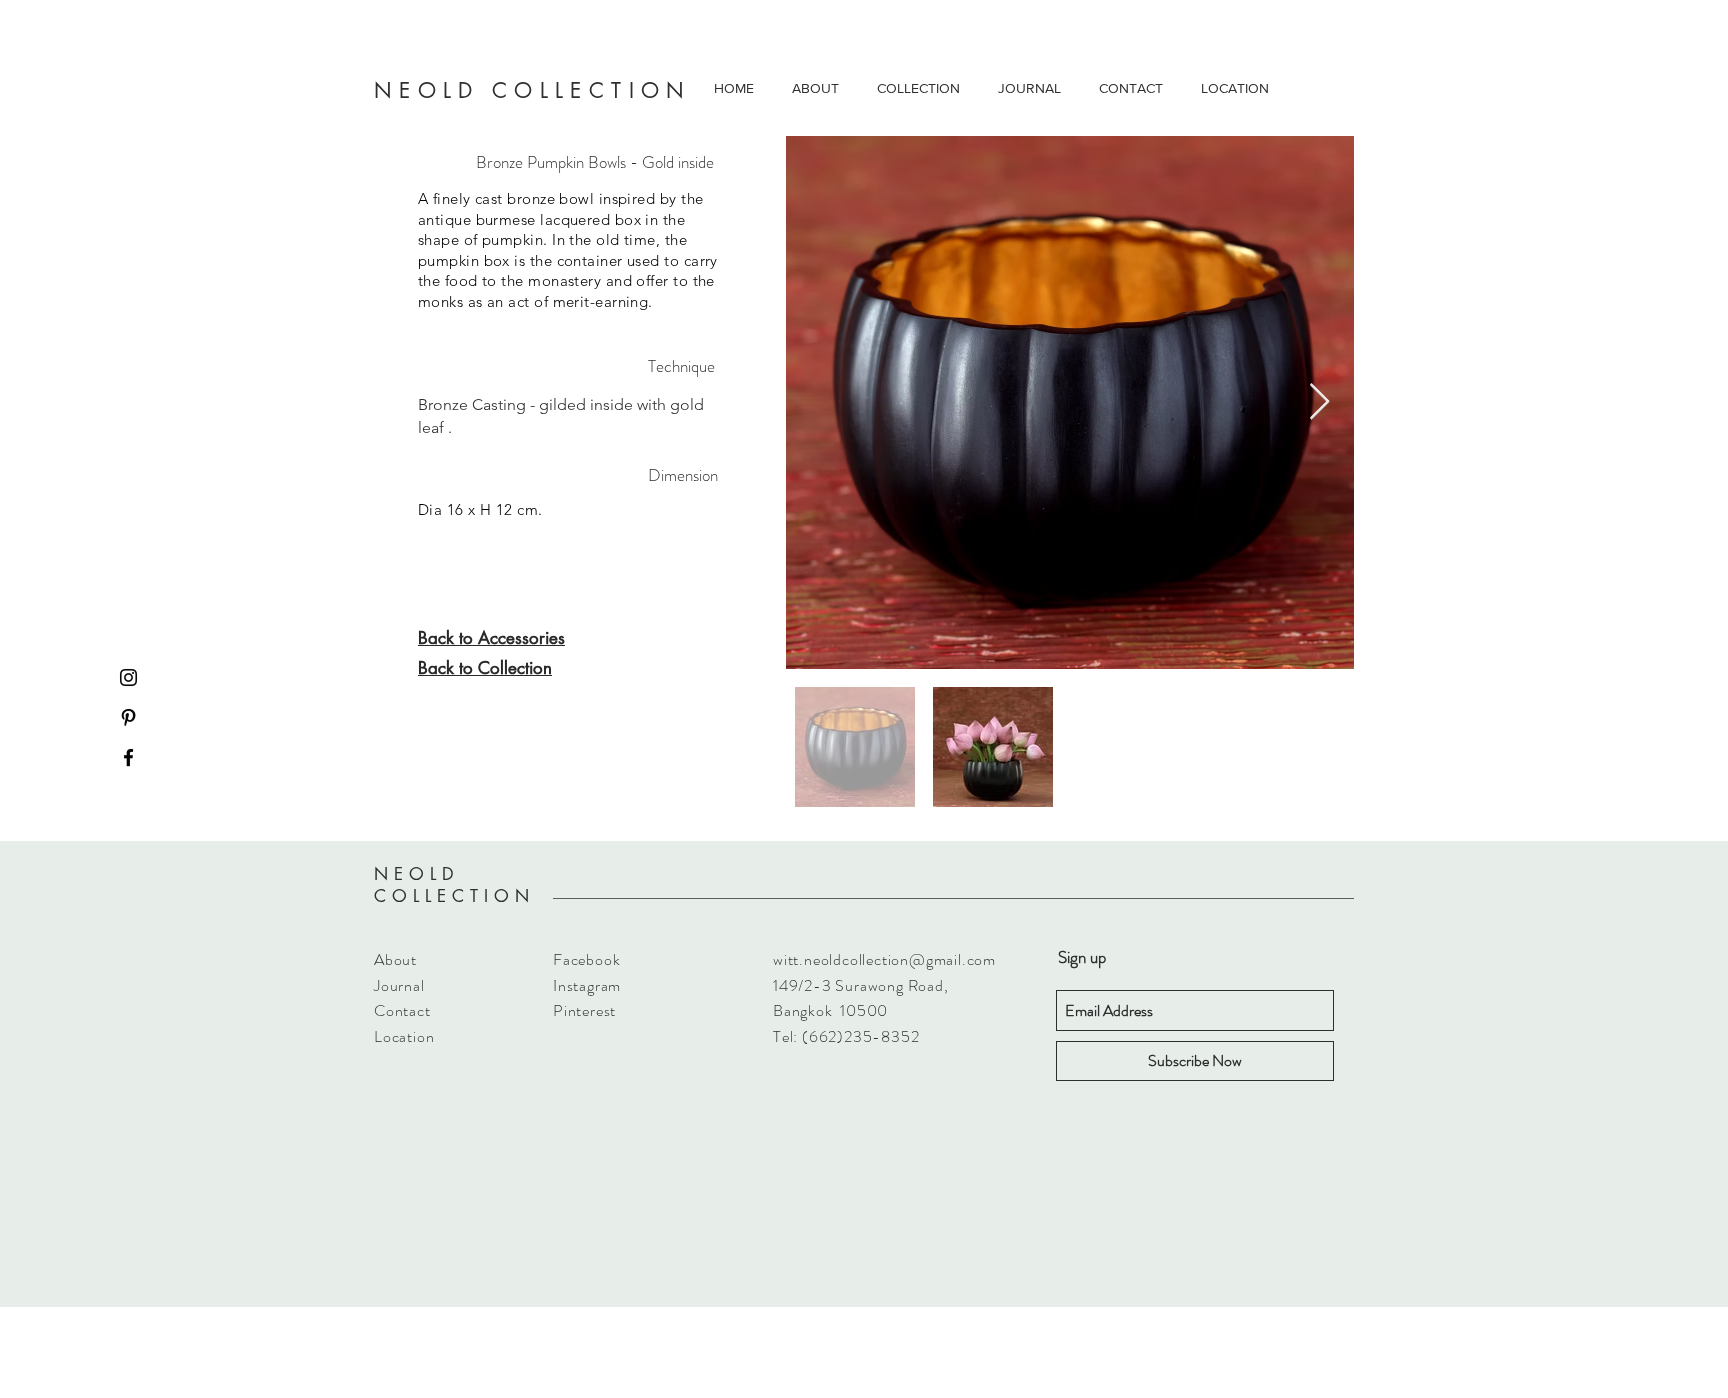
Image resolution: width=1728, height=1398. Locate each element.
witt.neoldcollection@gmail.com (884, 959)
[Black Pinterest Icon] (128, 717)
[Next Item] (1319, 402)
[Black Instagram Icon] (128, 677)
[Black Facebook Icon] (128, 757)
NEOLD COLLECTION (454, 885)
